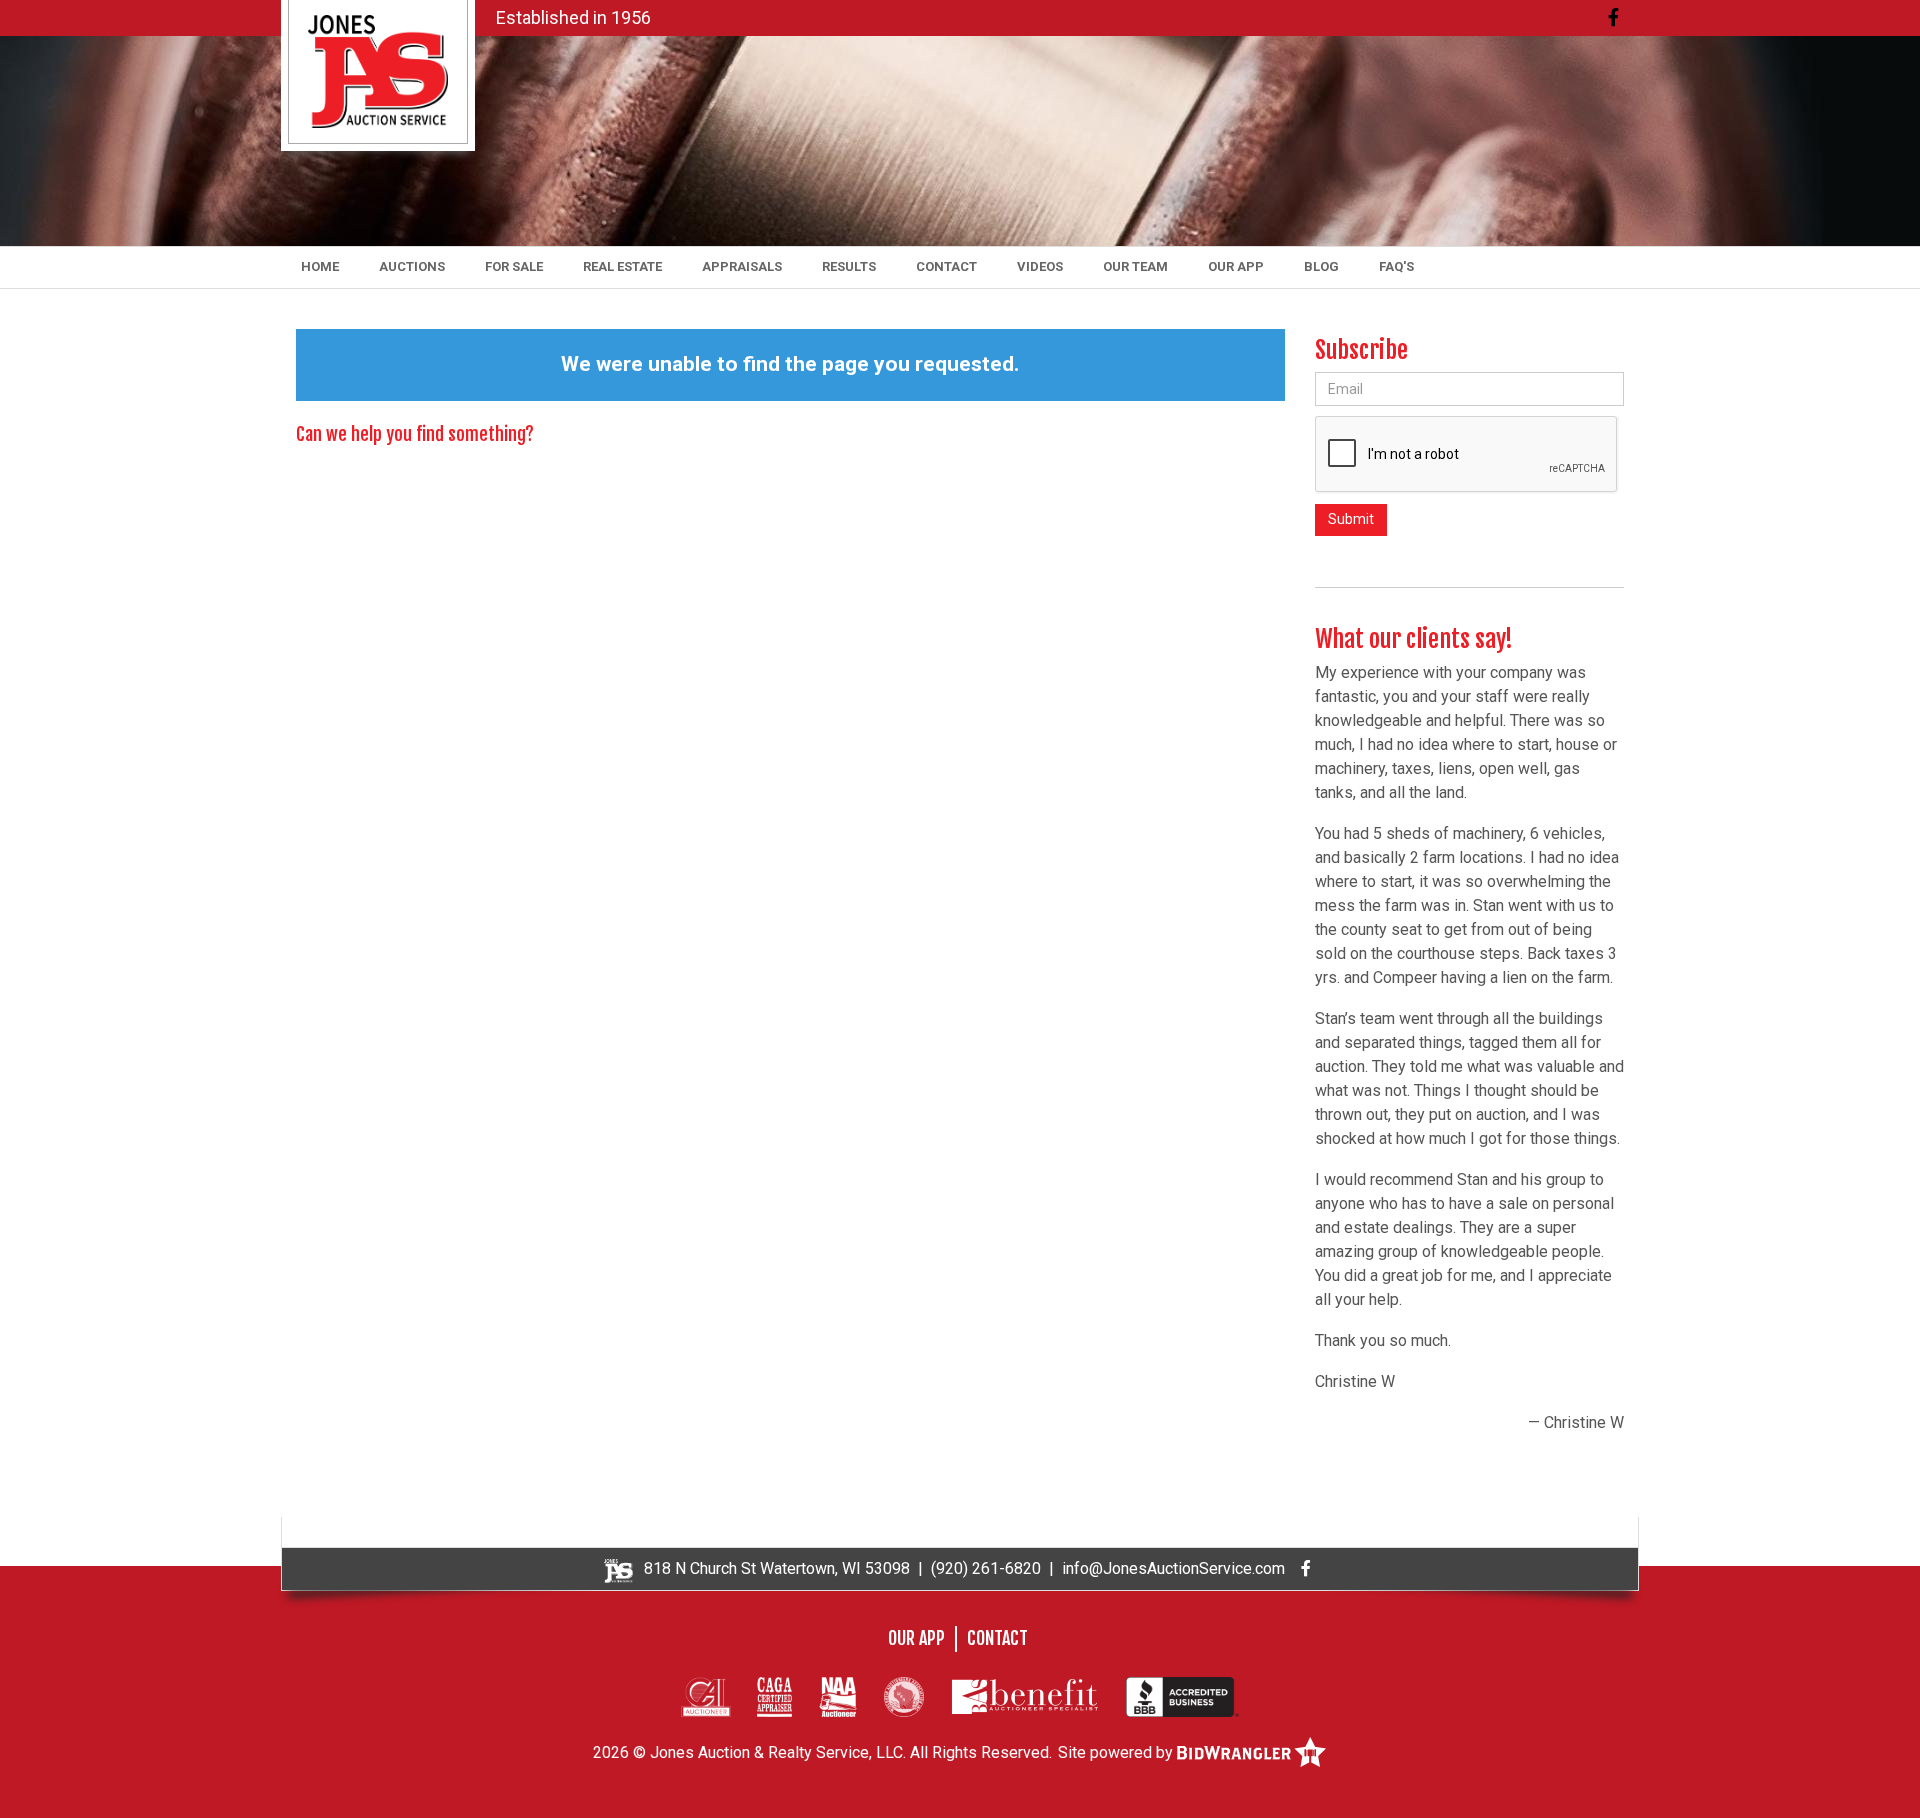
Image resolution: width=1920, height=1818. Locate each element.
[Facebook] (1613, 17)
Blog (1321, 266)
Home (320, 266)
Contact (946, 266)
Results (849, 266)
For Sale (514, 266)
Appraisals (742, 266)
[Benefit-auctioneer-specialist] (1025, 1696)
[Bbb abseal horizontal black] (1182, 1696)
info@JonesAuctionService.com (1173, 1568)
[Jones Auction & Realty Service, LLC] (378, 70)
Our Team (1135, 266)
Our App (1236, 266)
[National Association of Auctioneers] (838, 1696)
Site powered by (1117, 1752)
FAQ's (1396, 266)
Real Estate (622, 266)
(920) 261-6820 (986, 1568)
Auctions (412, 266)
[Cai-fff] (706, 1696)
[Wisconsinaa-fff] (904, 1696)
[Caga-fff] (774, 1696)
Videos (1040, 266)
